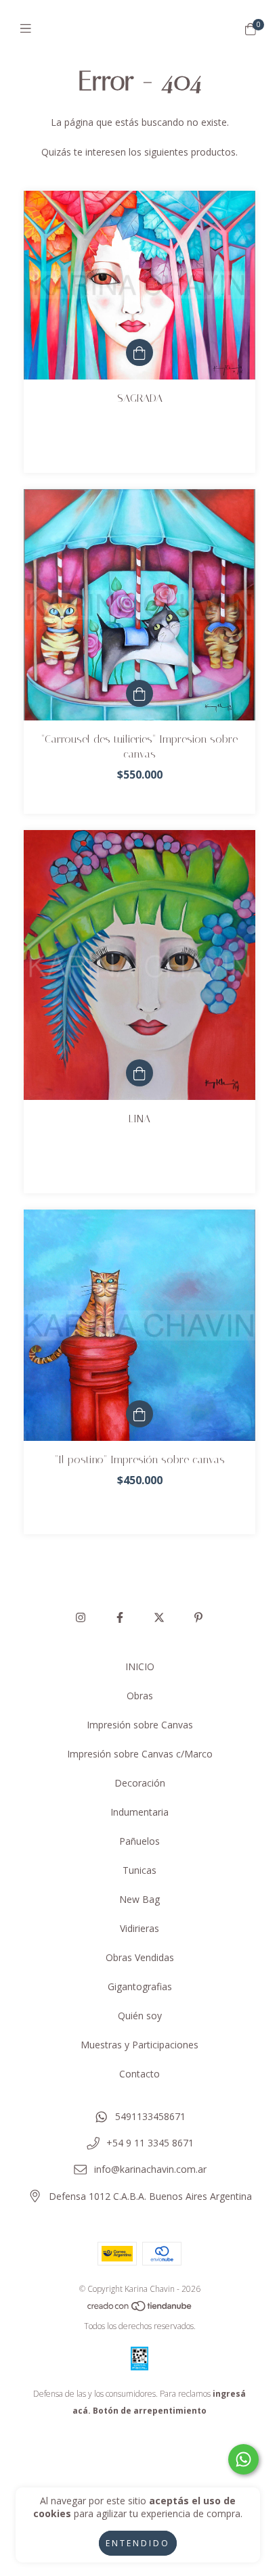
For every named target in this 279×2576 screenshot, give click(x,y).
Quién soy (140, 2016)
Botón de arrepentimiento (150, 2411)
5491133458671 (150, 2116)
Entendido (138, 2543)
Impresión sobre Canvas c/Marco (140, 1754)
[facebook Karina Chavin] (120, 1617)
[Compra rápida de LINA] (139, 1073)
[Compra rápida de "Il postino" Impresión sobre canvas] (139, 1414)
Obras (140, 1696)
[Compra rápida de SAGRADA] (139, 352)
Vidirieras (139, 1928)
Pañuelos (139, 1841)
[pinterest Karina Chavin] (198, 1617)
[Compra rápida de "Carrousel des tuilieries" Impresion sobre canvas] (139, 693)
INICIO (140, 1666)
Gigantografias (140, 1986)
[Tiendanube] (140, 2309)
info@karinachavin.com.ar (150, 2169)
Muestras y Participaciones (139, 2045)
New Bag (139, 1899)
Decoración (140, 1783)
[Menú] (29, 28)
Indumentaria (139, 1812)
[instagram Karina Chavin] (81, 1617)
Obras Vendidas (140, 1957)
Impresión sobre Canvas (140, 1725)
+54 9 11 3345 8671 (150, 2143)
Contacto (139, 2074)
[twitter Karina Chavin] (159, 1617)
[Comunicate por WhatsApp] (243, 2459)
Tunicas (139, 1870)
